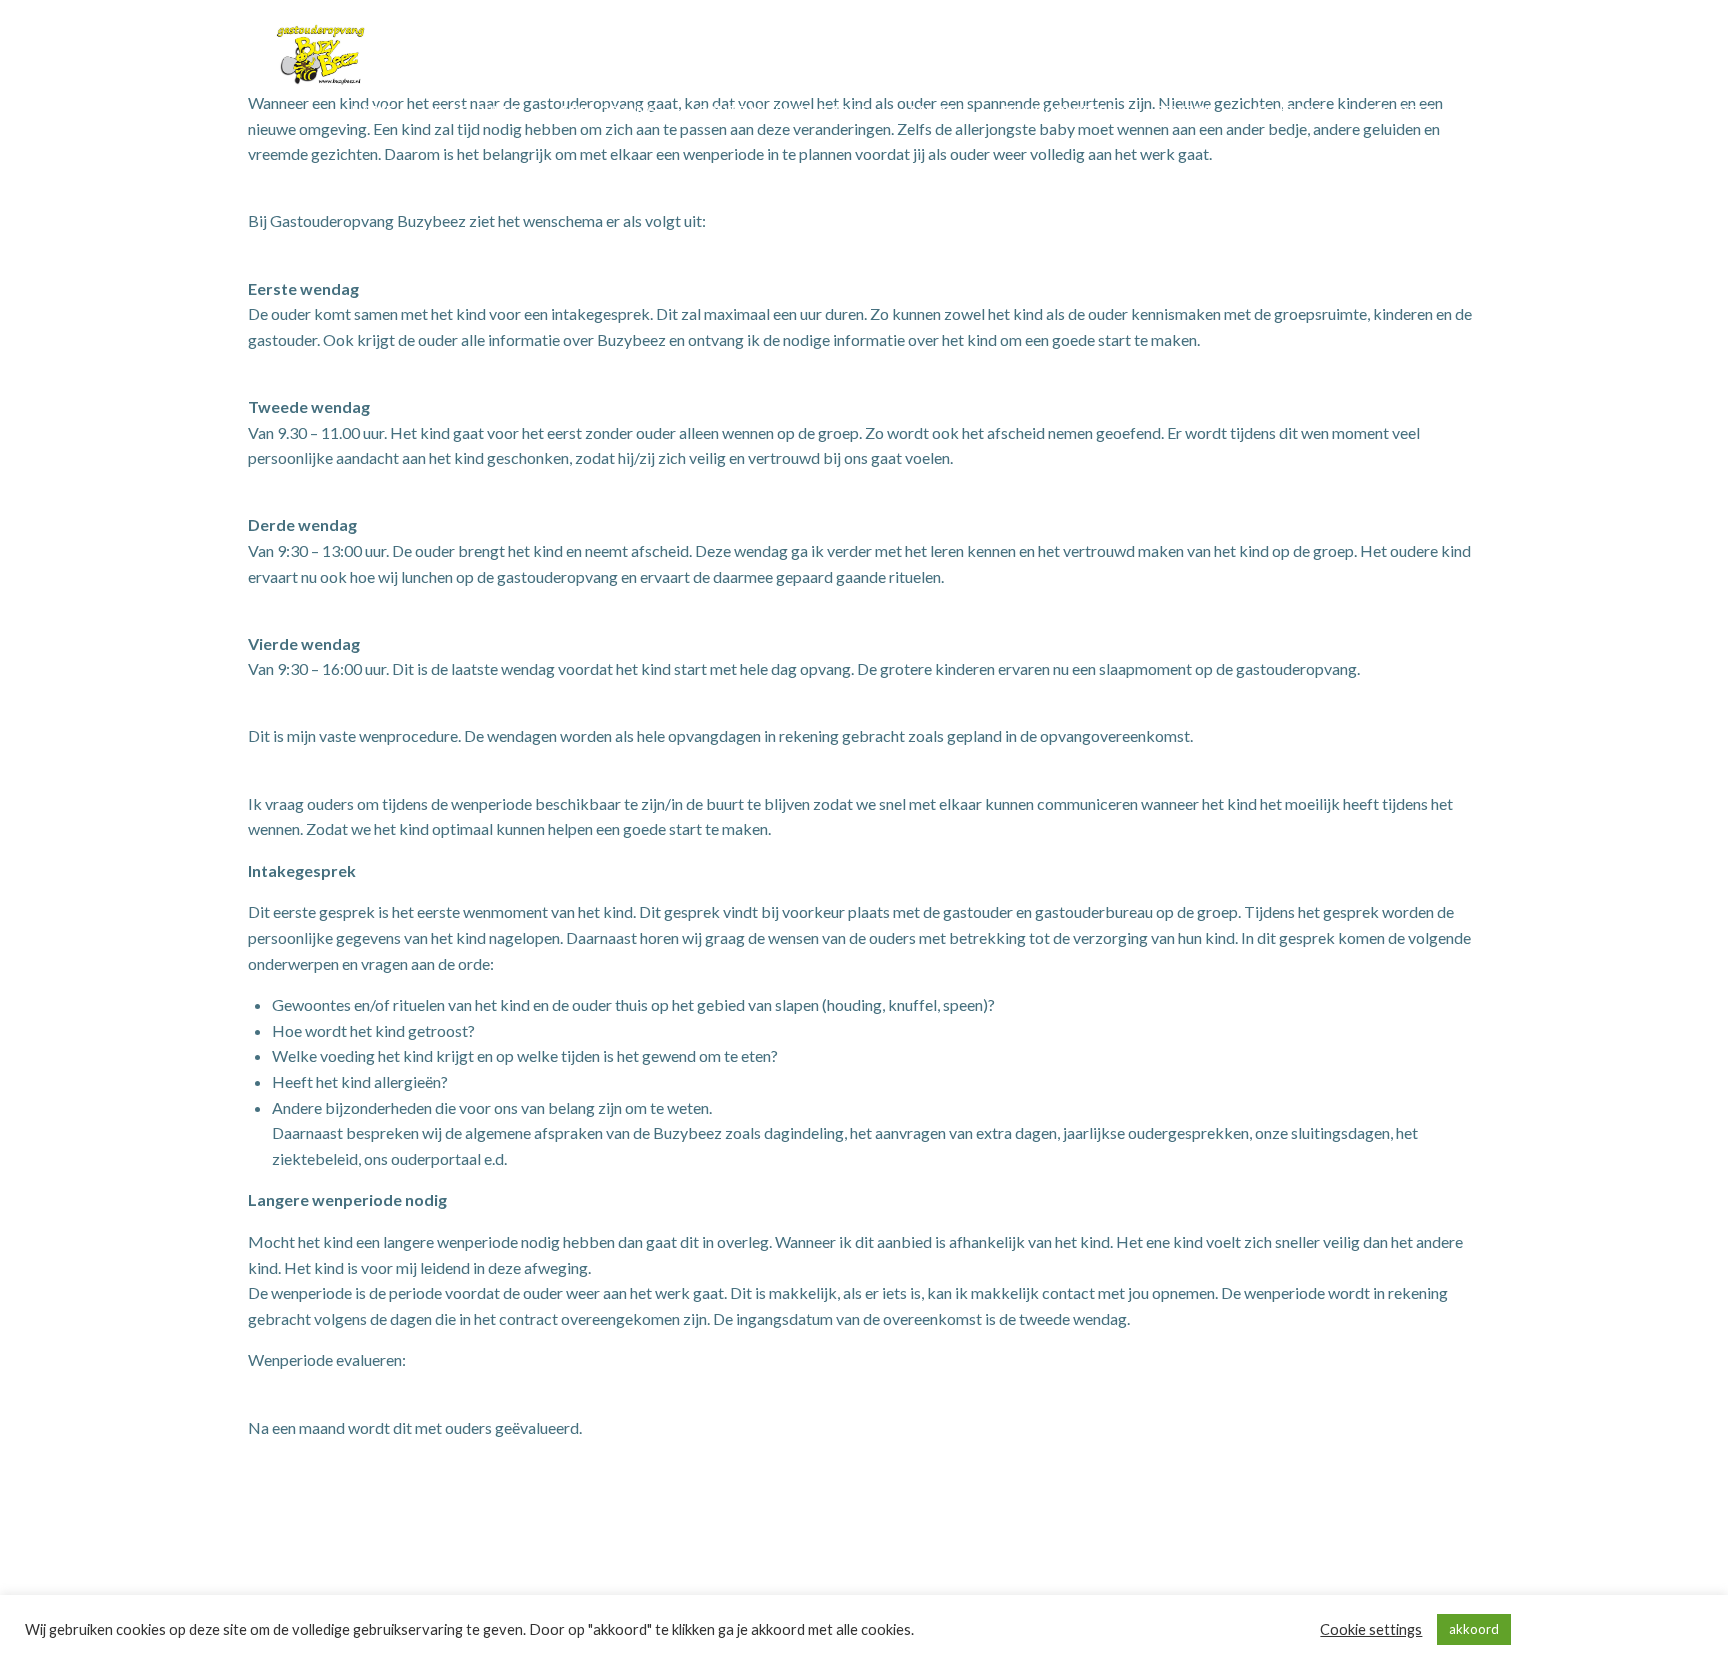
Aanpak (935, 110)
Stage (1307, 151)
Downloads (1415, 151)
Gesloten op (1412, 110)
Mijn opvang (609, 110)
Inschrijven (478, 110)
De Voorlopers (1059, 110)
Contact (1289, 110)
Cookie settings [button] (1371, 1629)
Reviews (1185, 110)
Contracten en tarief (782, 110)
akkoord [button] (1474, 1629)
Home (373, 110)
